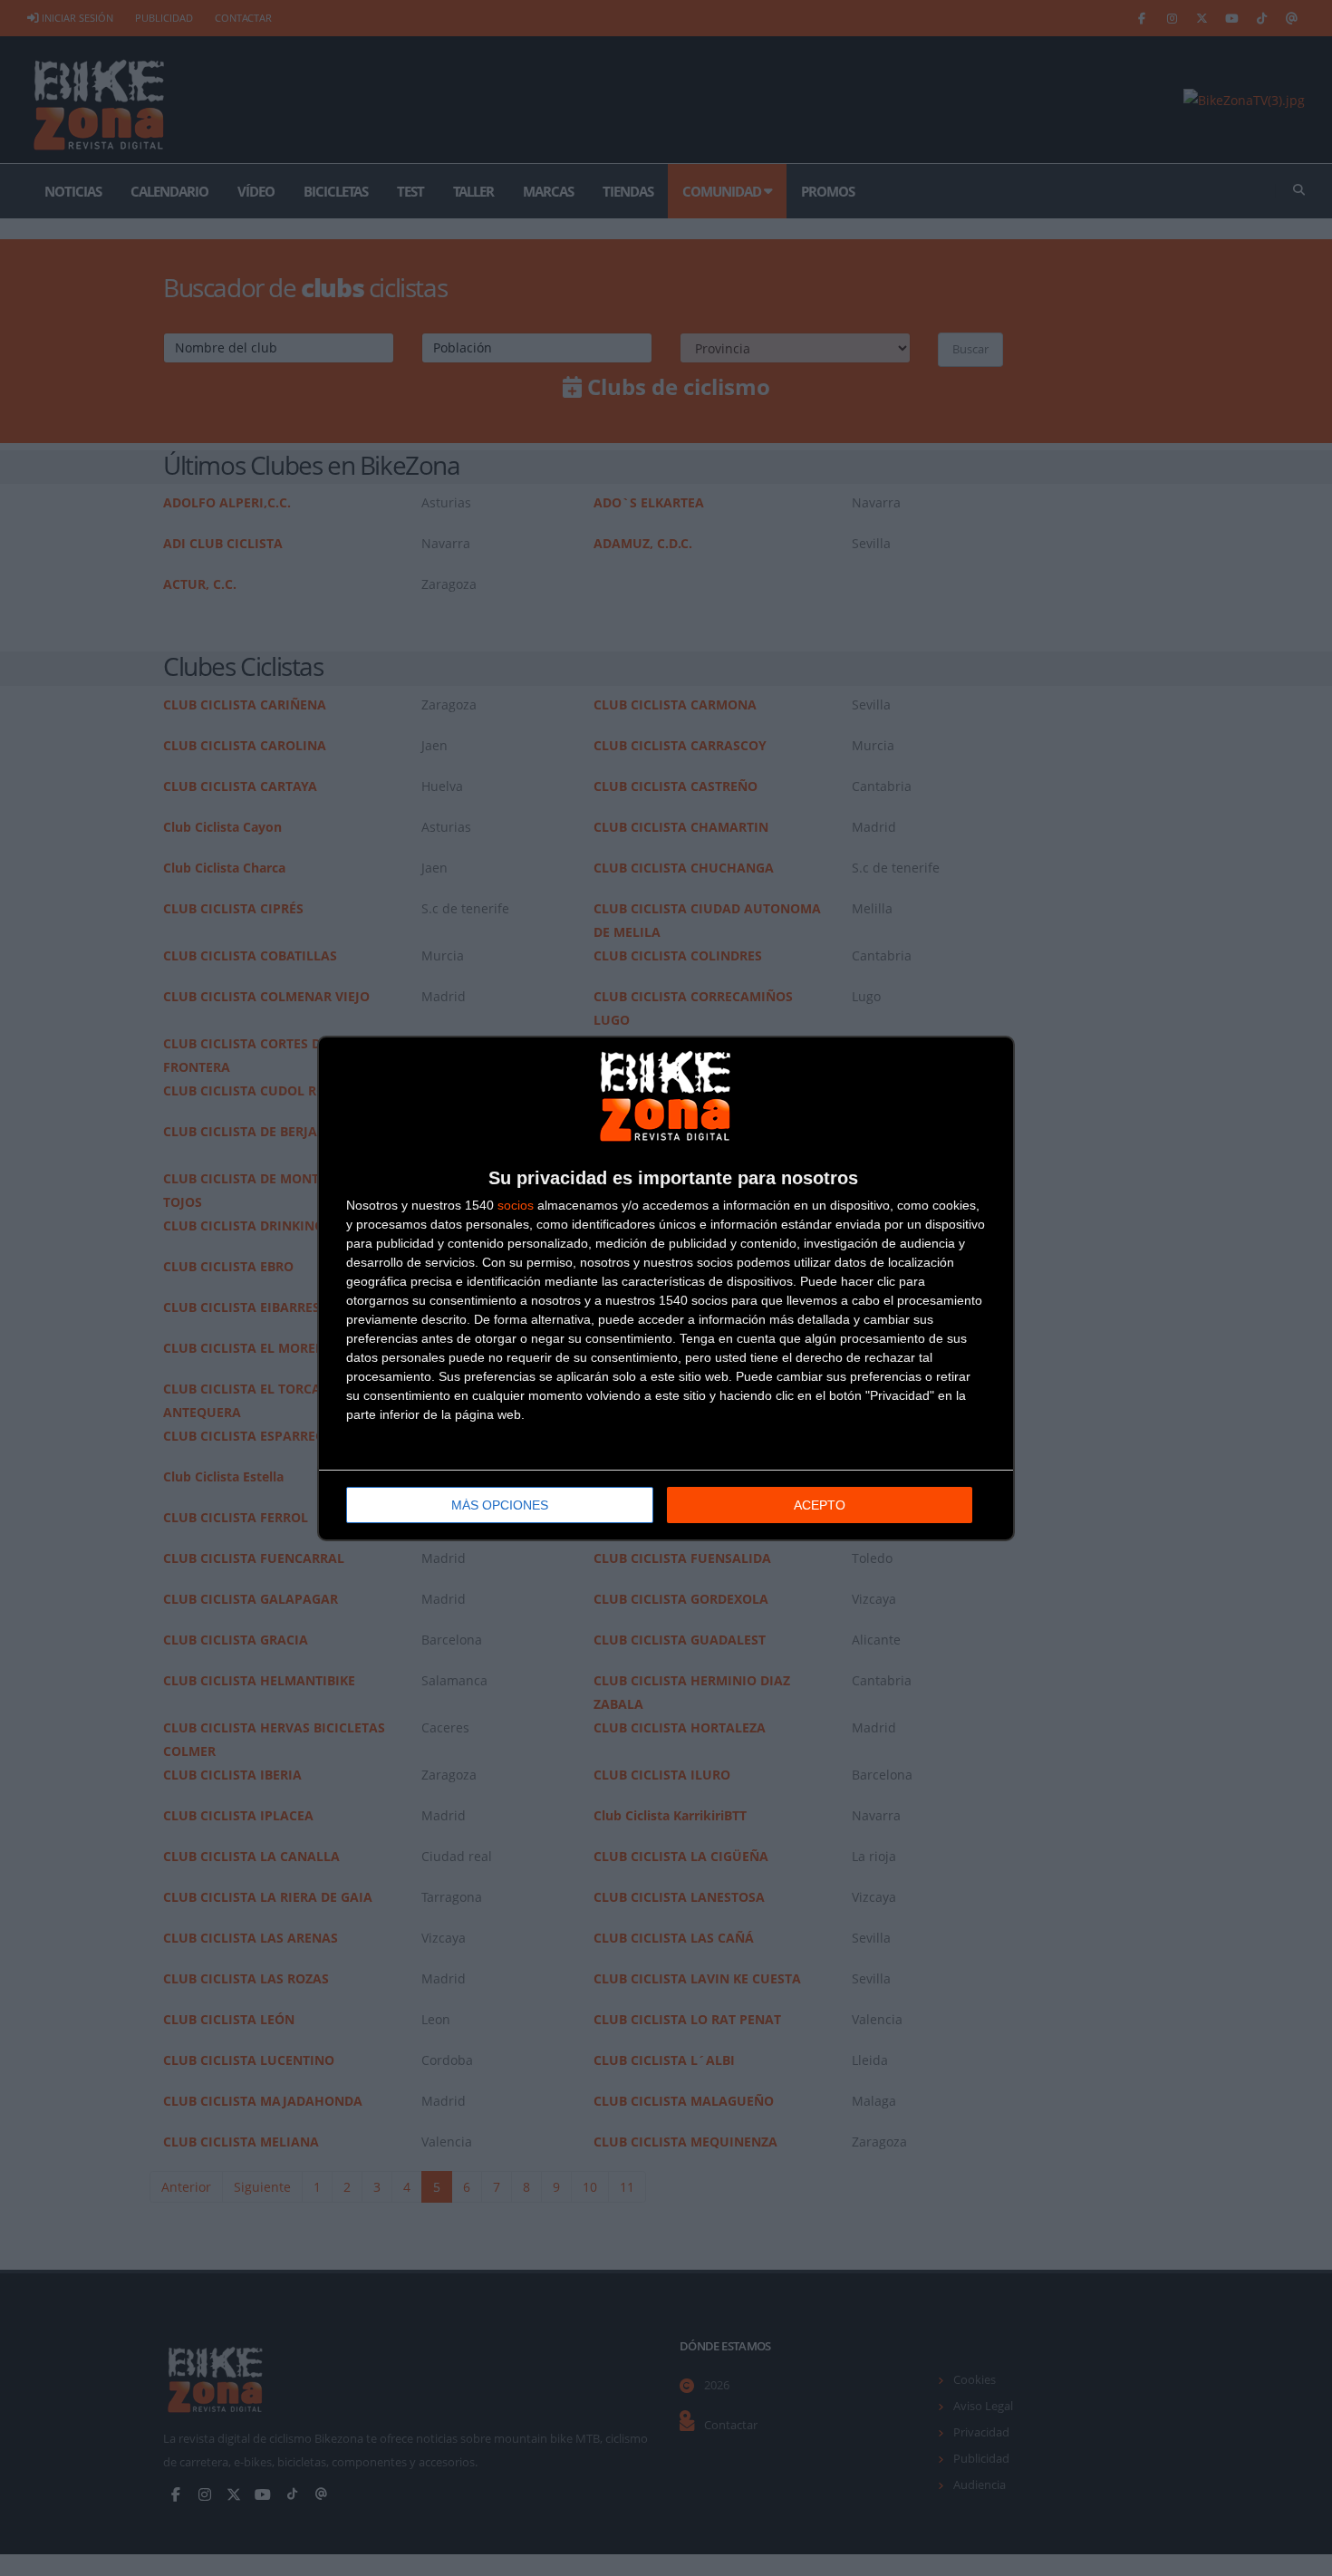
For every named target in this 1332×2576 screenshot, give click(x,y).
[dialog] (666, 1288)
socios (516, 1205)
